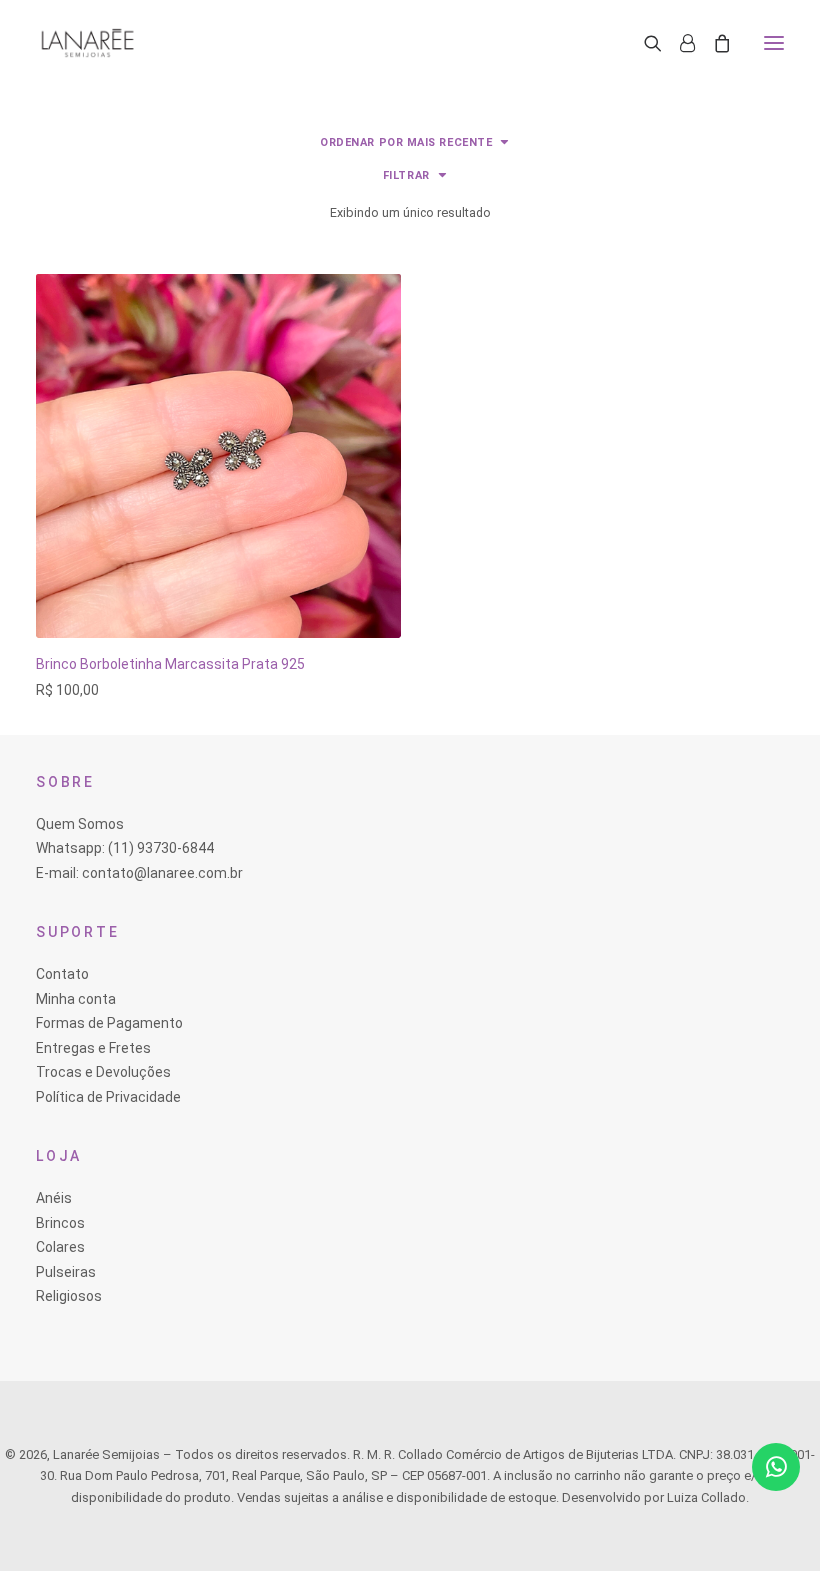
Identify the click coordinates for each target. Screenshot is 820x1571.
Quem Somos (80, 824)
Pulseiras (66, 1272)
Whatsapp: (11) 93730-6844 (125, 848)
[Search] (644, 43)
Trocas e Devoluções (103, 1072)
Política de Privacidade (108, 1097)
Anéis (54, 1198)
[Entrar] (678, 43)
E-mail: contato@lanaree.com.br (139, 873)
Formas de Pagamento (109, 1023)
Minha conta (76, 999)
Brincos (60, 1223)
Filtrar (406, 175)
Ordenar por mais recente (406, 142)
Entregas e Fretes (93, 1048)
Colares (60, 1247)
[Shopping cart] (713, 43)
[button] (774, 43)
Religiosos (69, 1296)
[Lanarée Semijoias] (87, 43)
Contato (62, 974)
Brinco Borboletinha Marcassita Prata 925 (170, 664)
